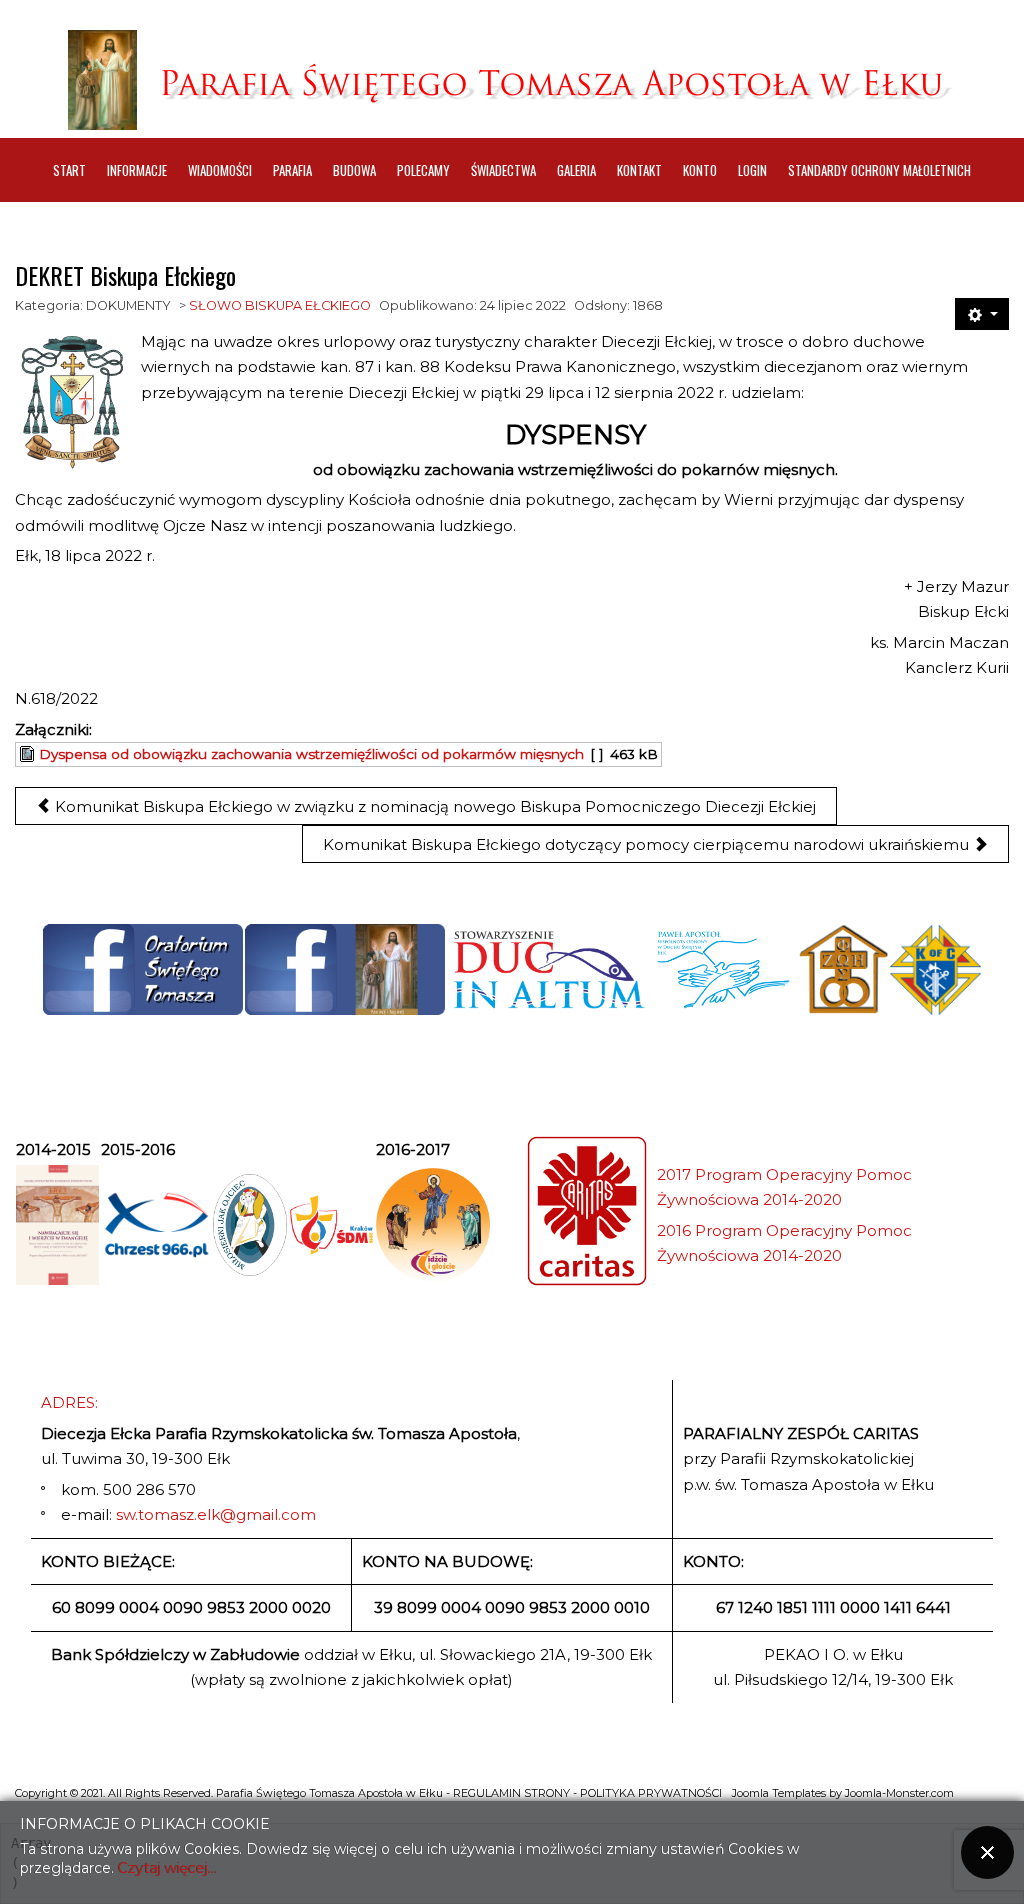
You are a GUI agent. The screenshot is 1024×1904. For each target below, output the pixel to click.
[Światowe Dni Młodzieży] (331, 1224)
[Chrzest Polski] (156, 1225)
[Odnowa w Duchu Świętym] (723, 970)
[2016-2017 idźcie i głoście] (433, 1225)
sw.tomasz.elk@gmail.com (216, 1514)
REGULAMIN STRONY (511, 1793)
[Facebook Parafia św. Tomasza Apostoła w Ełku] (345, 969)
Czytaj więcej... (167, 1868)
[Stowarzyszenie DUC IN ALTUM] (548, 970)
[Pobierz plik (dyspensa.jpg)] (29, 754)
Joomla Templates (779, 1793)
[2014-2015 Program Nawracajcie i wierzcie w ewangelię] (57, 1225)
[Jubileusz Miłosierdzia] (250, 1225)
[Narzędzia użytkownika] (982, 314)
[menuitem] (69, 170)
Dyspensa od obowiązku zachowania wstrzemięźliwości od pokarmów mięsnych (311, 754)
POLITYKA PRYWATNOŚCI (651, 1793)
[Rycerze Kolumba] (935, 970)
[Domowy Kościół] (843, 970)
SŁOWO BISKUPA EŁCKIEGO (280, 305)
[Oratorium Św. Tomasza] (143, 969)
